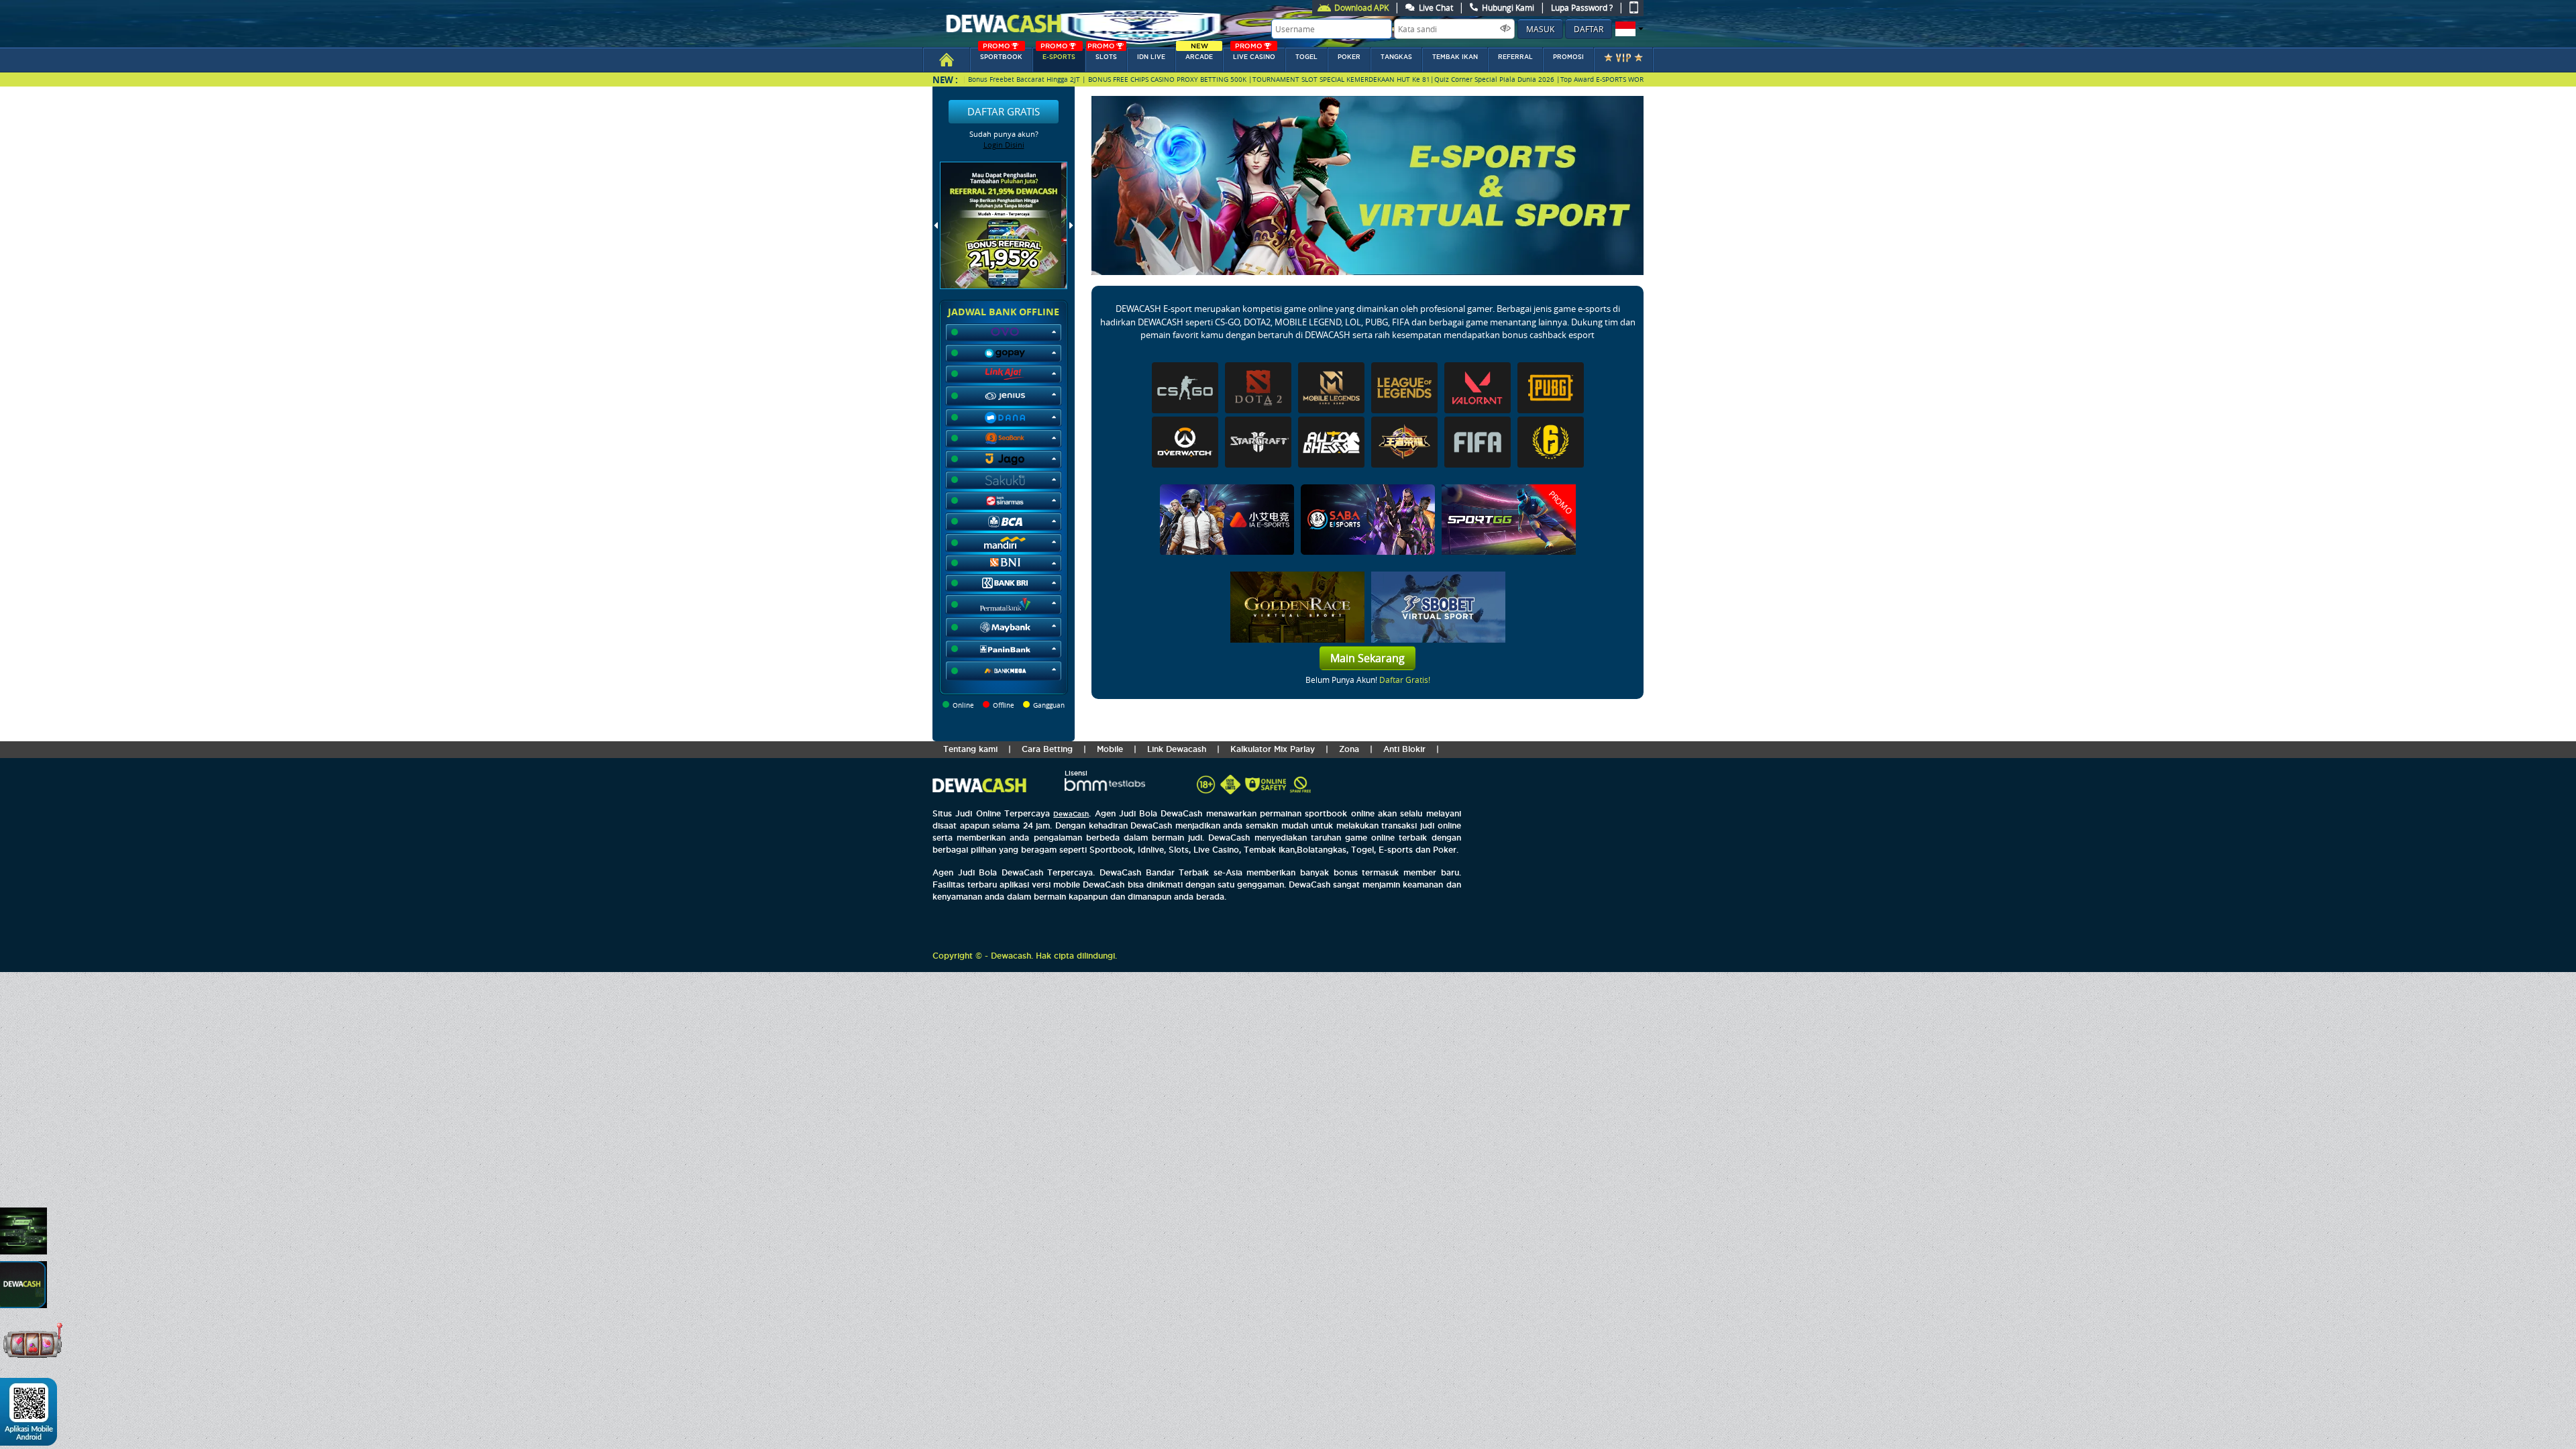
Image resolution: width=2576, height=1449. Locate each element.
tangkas (1396, 57)
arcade (1199, 54)
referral (1515, 57)
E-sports (1058, 54)
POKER (1349, 57)
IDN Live (1151, 57)
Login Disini (1004, 145)
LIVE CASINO (1254, 54)
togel (1306, 57)
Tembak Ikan (1455, 57)
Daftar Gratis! (1405, 680)
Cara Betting (1047, 749)
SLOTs (1102, 54)
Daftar (1589, 29)
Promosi (1568, 57)
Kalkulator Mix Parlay (1273, 749)
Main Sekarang (1367, 658)
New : (945, 79)
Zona (1349, 749)
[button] (1628, 29)
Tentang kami (970, 749)
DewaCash (1071, 814)
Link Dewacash (1177, 749)
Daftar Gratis (1004, 111)
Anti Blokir (1404, 749)
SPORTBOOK (1001, 54)
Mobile (1110, 749)
